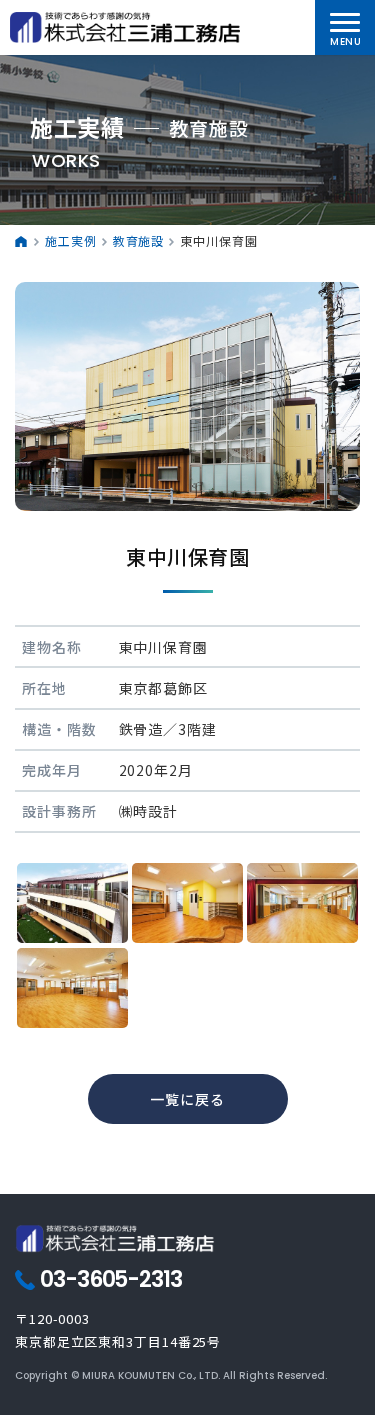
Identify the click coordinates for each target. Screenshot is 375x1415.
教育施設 (139, 240)
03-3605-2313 (111, 1280)
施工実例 (71, 240)
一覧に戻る (187, 1099)
